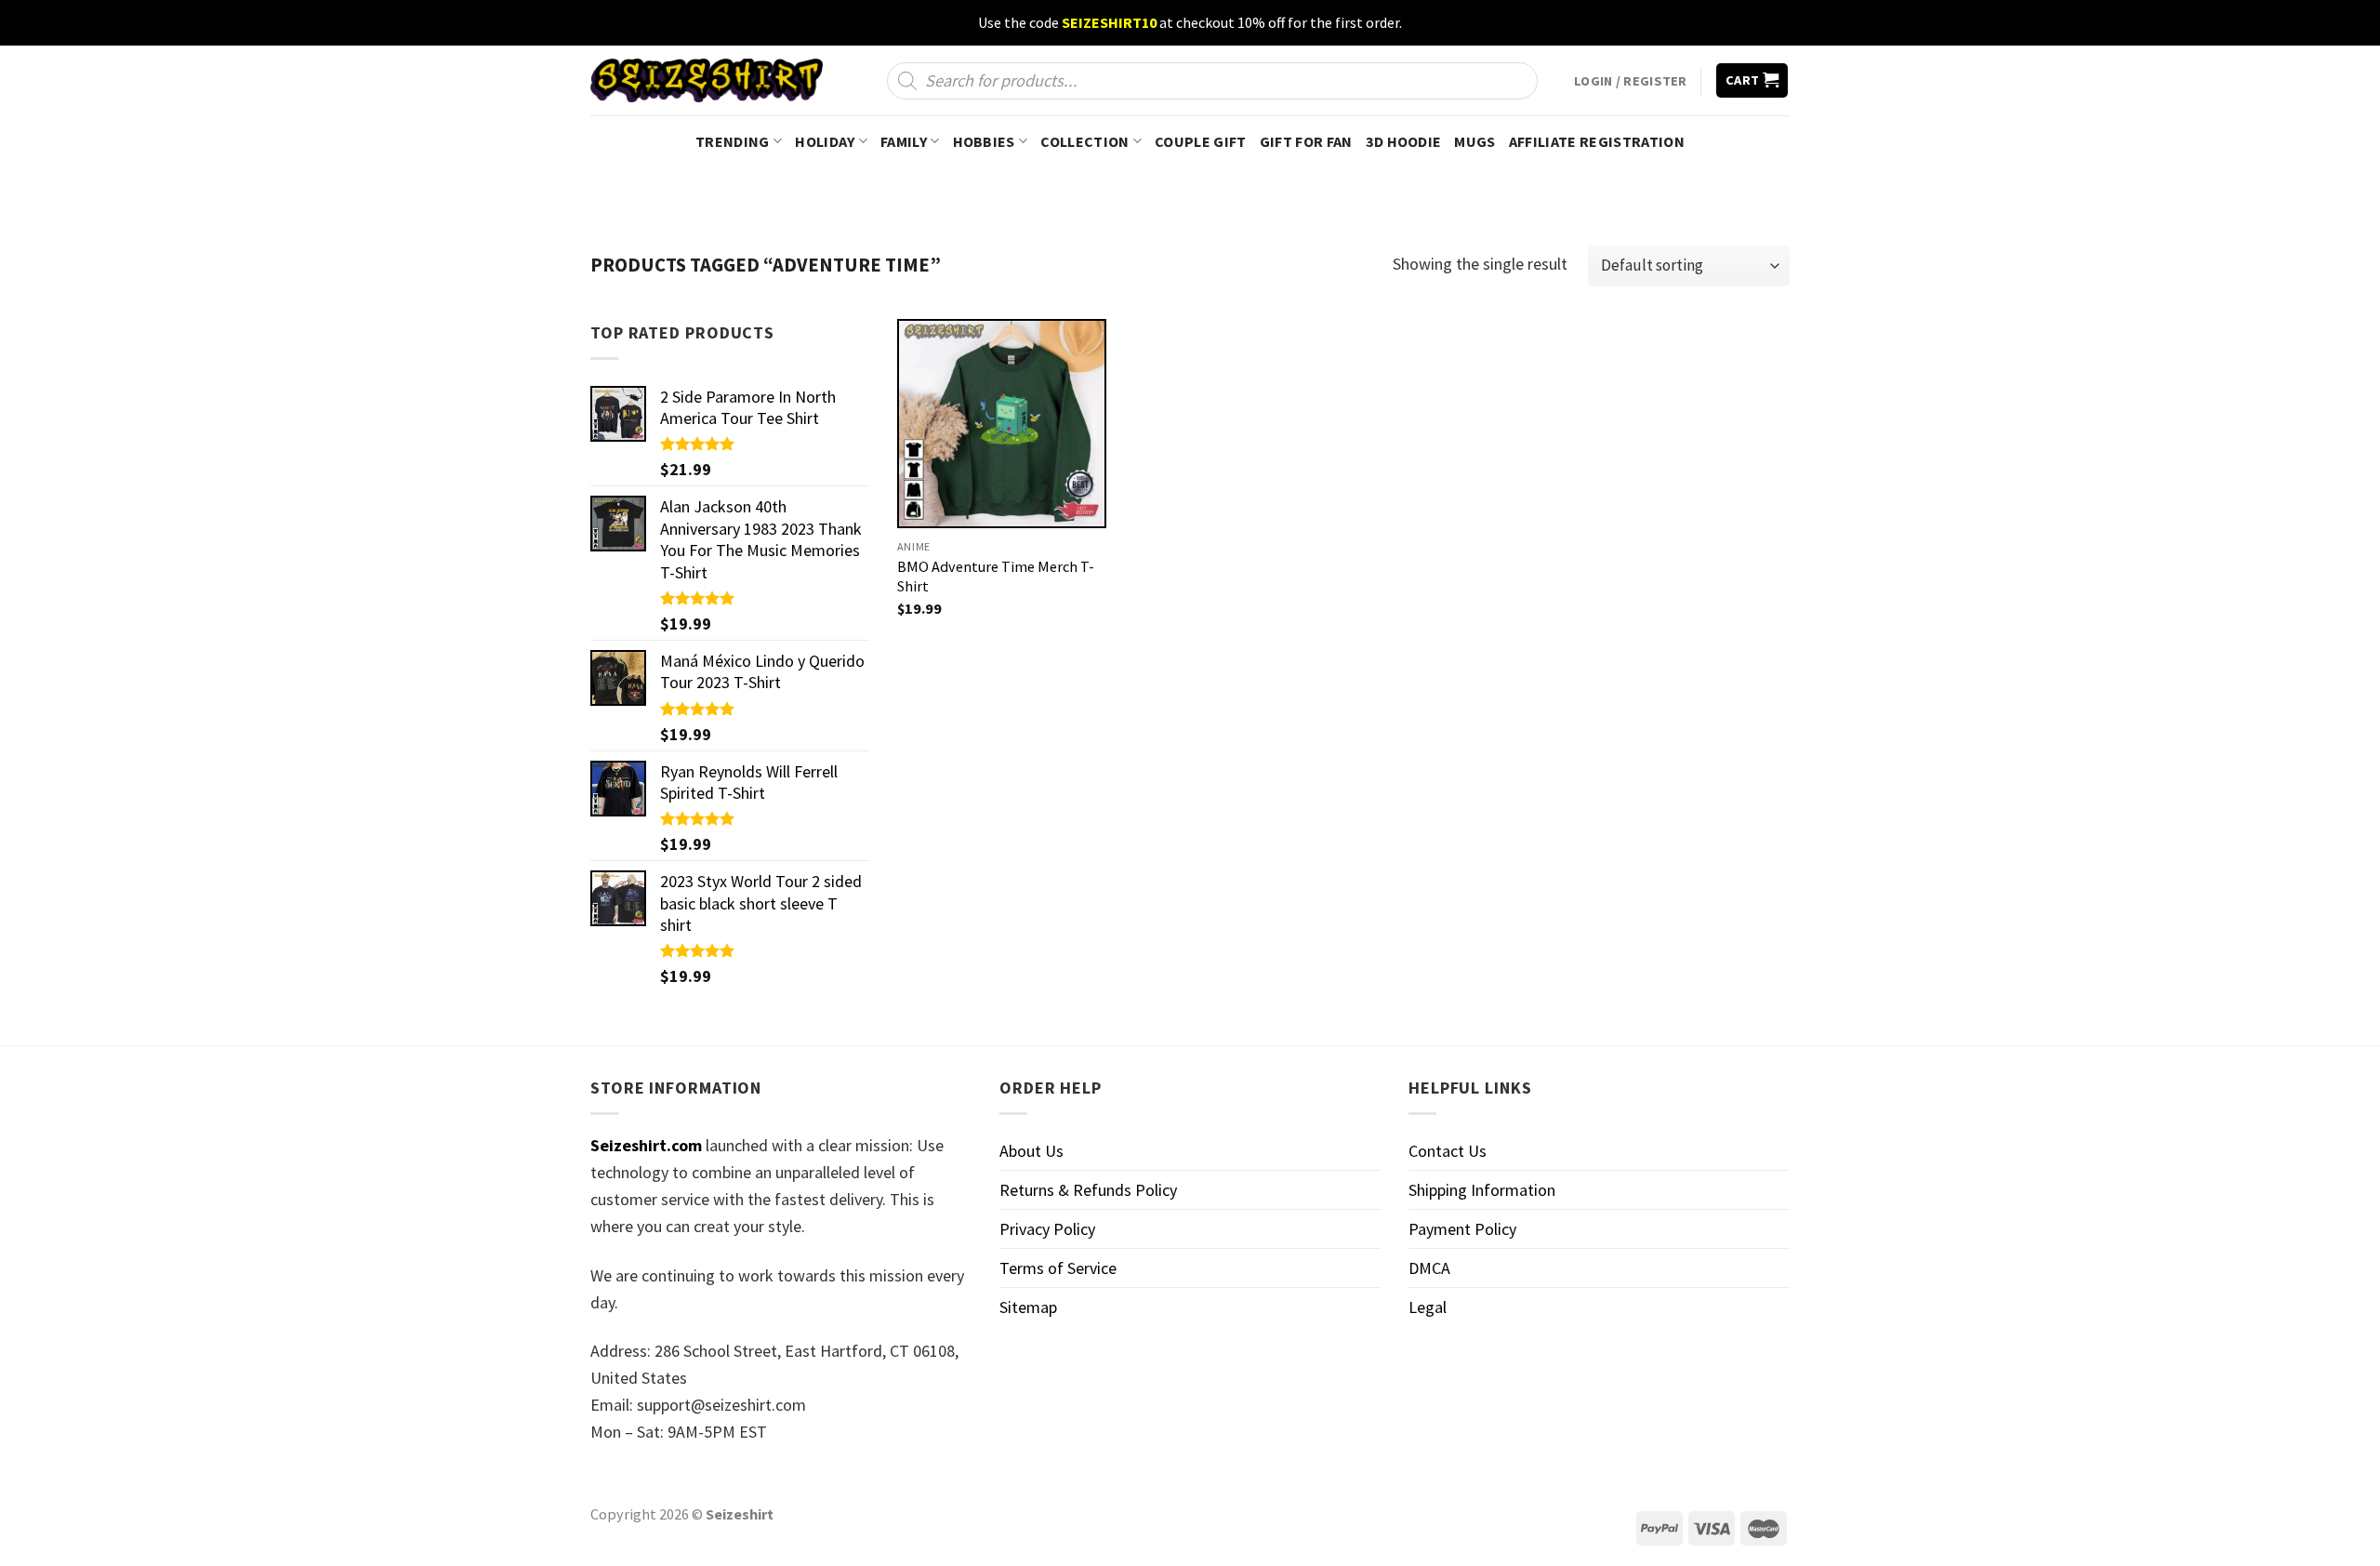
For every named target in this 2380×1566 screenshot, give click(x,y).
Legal (1428, 1307)
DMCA (1429, 1268)
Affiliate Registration (1597, 141)
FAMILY (904, 141)
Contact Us (1448, 1151)
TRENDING (733, 141)
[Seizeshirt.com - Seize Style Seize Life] (707, 80)
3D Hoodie (1404, 141)
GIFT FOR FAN (1306, 141)
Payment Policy (1462, 1229)
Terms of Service (1058, 1268)
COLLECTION (1084, 141)
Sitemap (1028, 1307)
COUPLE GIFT (1201, 141)
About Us (1031, 1151)
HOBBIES (984, 141)
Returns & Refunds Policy (1088, 1190)
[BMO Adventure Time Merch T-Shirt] (1002, 424)
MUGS (1474, 141)
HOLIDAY (825, 141)
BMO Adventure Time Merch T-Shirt (996, 576)
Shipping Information (1482, 1190)
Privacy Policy (1047, 1229)
